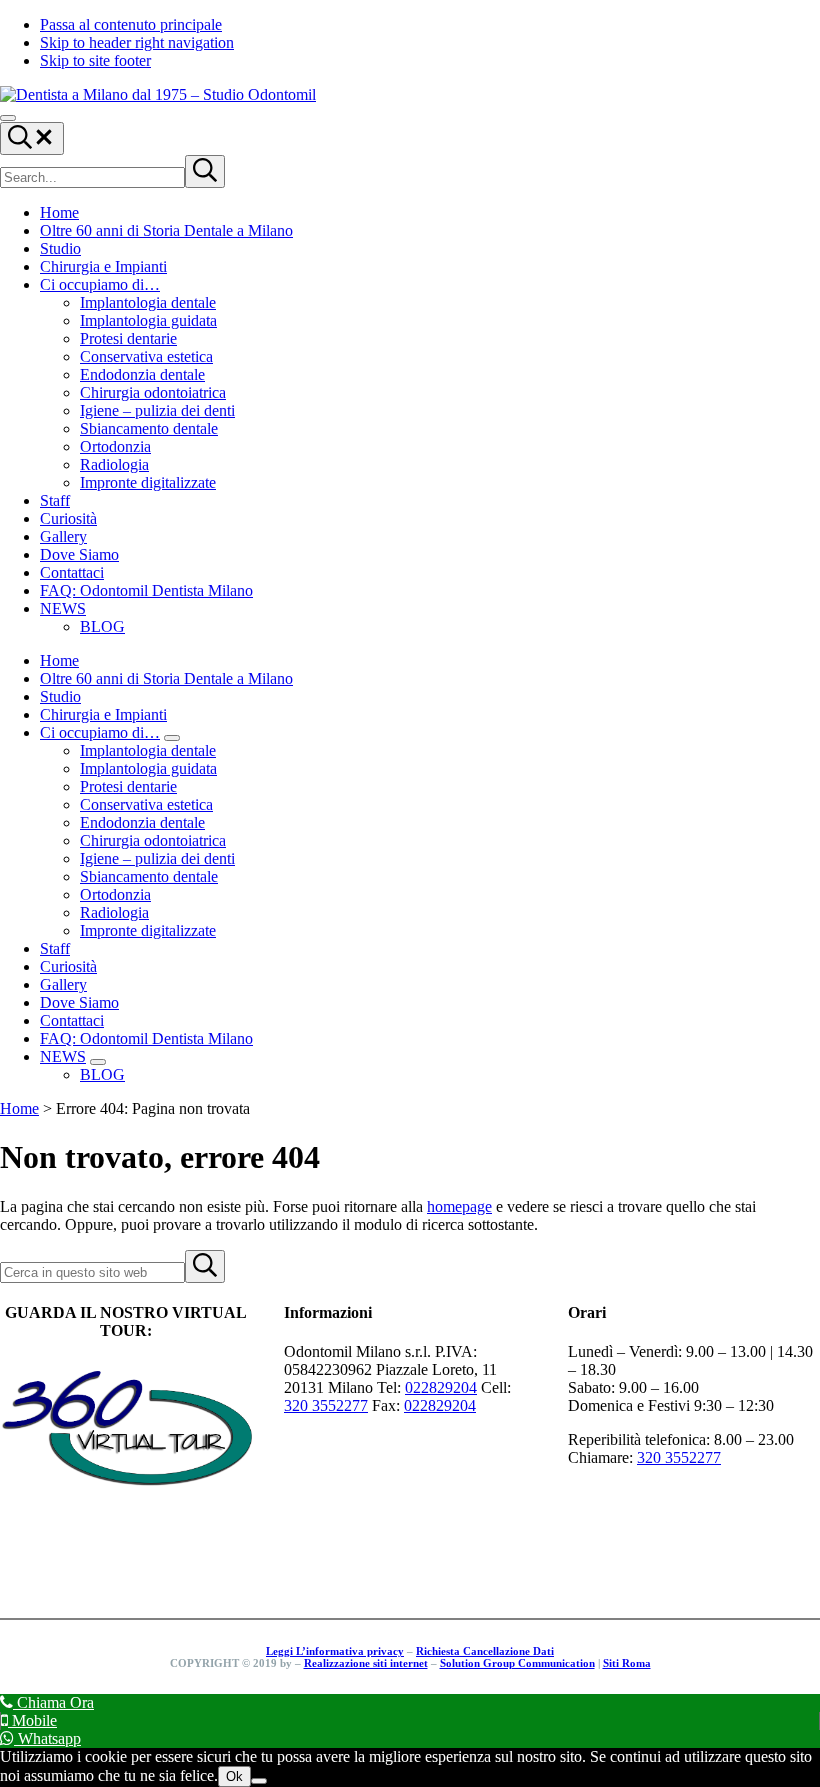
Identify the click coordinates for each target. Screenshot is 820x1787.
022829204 (441, 1387)
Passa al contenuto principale (131, 24)
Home (19, 1108)
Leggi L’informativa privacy (335, 1651)
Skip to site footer (95, 60)
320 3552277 (326, 1405)
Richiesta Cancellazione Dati (485, 1651)
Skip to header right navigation (137, 42)
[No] (259, 1781)
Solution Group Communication (517, 1663)
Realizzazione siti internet (366, 1663)
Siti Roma (627, 1663)
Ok (234, 1776)
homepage (459, 1206)
